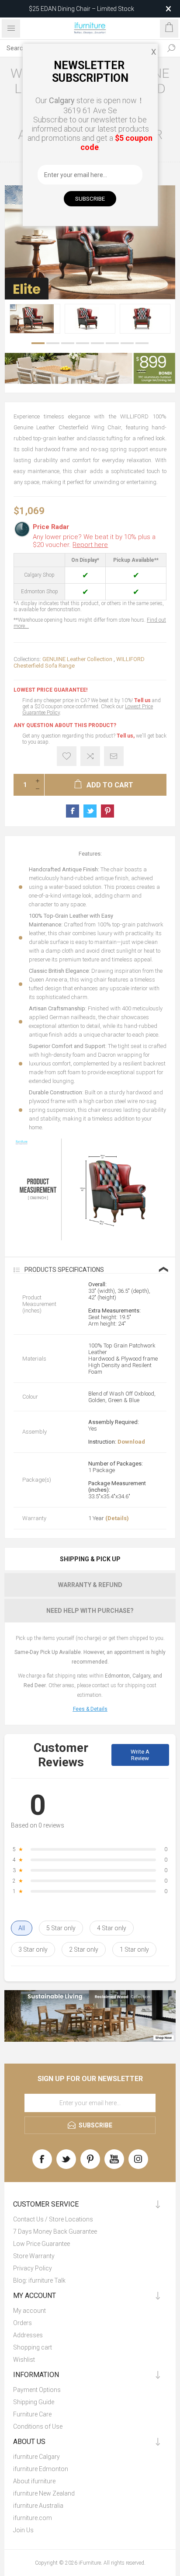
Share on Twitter (90, 811)
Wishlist (24, 2360)
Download (131, 1442)
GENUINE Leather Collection (77, 659)
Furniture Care (32, 2414)
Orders (22, 2323)
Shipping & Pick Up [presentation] (90, 1559)
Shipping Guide (34, 2402)
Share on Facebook (73, 811)
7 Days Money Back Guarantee (55, 2231)
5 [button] (97, 343)
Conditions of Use (38, 2426)
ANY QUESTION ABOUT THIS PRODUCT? (65, 725)
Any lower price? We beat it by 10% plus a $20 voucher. (94, 541)
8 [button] (142, 343)
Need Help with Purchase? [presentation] (90, 1611)
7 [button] (127, 343)
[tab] (90, 1559)
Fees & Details (90, 1709)
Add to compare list (90, 756)
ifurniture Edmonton (41, 2469)
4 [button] (83, 343)
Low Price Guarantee (42, 2244)
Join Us (23, 2530)
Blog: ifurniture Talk (39, 2280)
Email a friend (114, 756)
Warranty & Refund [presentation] (90, 1585)
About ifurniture (34, 2481)
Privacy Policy (33, 2268)
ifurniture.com (33, 2518)
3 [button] (68, 343)
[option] (35, 319)
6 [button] (112, 343)
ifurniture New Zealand (44, 2493)
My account (29, 2311)
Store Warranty (34, 2256)
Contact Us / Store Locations (53, 2219)
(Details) (117, 1518)
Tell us (143, 700)
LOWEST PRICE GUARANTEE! (50, 690)
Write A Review (140, 1755)
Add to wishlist (67, 756)
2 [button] (53, 343)
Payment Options (37, 2390)
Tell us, (126, 736)
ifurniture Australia (38, 2506)
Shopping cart (33, 2347)
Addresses (28, 2335)
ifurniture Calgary (36, 2457)
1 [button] (38, 343)
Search (171, 48)
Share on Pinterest (107, 811)
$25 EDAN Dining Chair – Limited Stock (81, 9)
